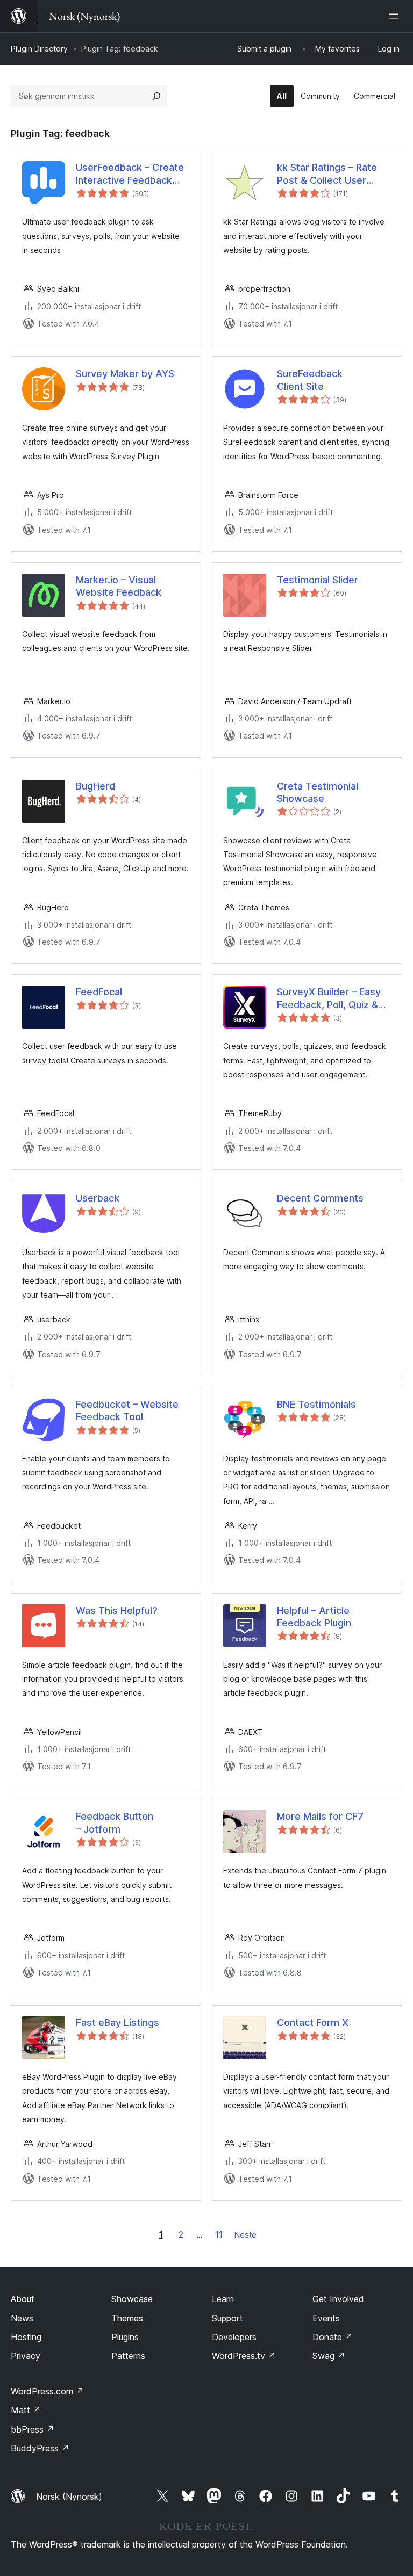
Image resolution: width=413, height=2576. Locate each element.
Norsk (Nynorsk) (69, 2497)
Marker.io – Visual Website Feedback (119, 586)
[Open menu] (396, 16)
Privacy (26, 2356)
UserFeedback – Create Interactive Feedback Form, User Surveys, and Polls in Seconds (132, 174)
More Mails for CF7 (320, 1816)
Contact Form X (313, 2023)
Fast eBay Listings (118, 2023)
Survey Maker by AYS (125, 374)
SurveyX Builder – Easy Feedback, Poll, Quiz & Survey (329, 998)
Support (227, 2318)
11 (219, 2234)
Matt (26, 2410)
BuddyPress (40, 2448)
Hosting (26, 2337)
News (22, 2318)
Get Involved (338, 2299)
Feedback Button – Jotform (115, 1822)
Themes (127, 2318)
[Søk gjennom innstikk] (156, 96)
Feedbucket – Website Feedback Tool (127, 1410)
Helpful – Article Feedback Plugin (314, 1617)
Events (326, 2318)
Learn (223, 2299)
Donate (333, 2337)
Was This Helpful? (117, 1611)
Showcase (132, 2299)
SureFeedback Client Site (310, 380)
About (23, 2299)
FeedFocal (99, 992)
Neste (245, 2235)
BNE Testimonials (316, 1404)
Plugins (125, 2337)
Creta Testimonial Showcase (318, 792)
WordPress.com (47, 2391)
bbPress (33, 2429)
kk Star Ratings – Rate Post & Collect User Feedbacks (327, 174)
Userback (98, 1198)
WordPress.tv (244, 2356)
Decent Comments (320, 1198)
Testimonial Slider (318, 580)
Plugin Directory (39, 49)
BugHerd (95, 786)
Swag (329, 2356)
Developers (234, 2337)
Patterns (128, 2356)
